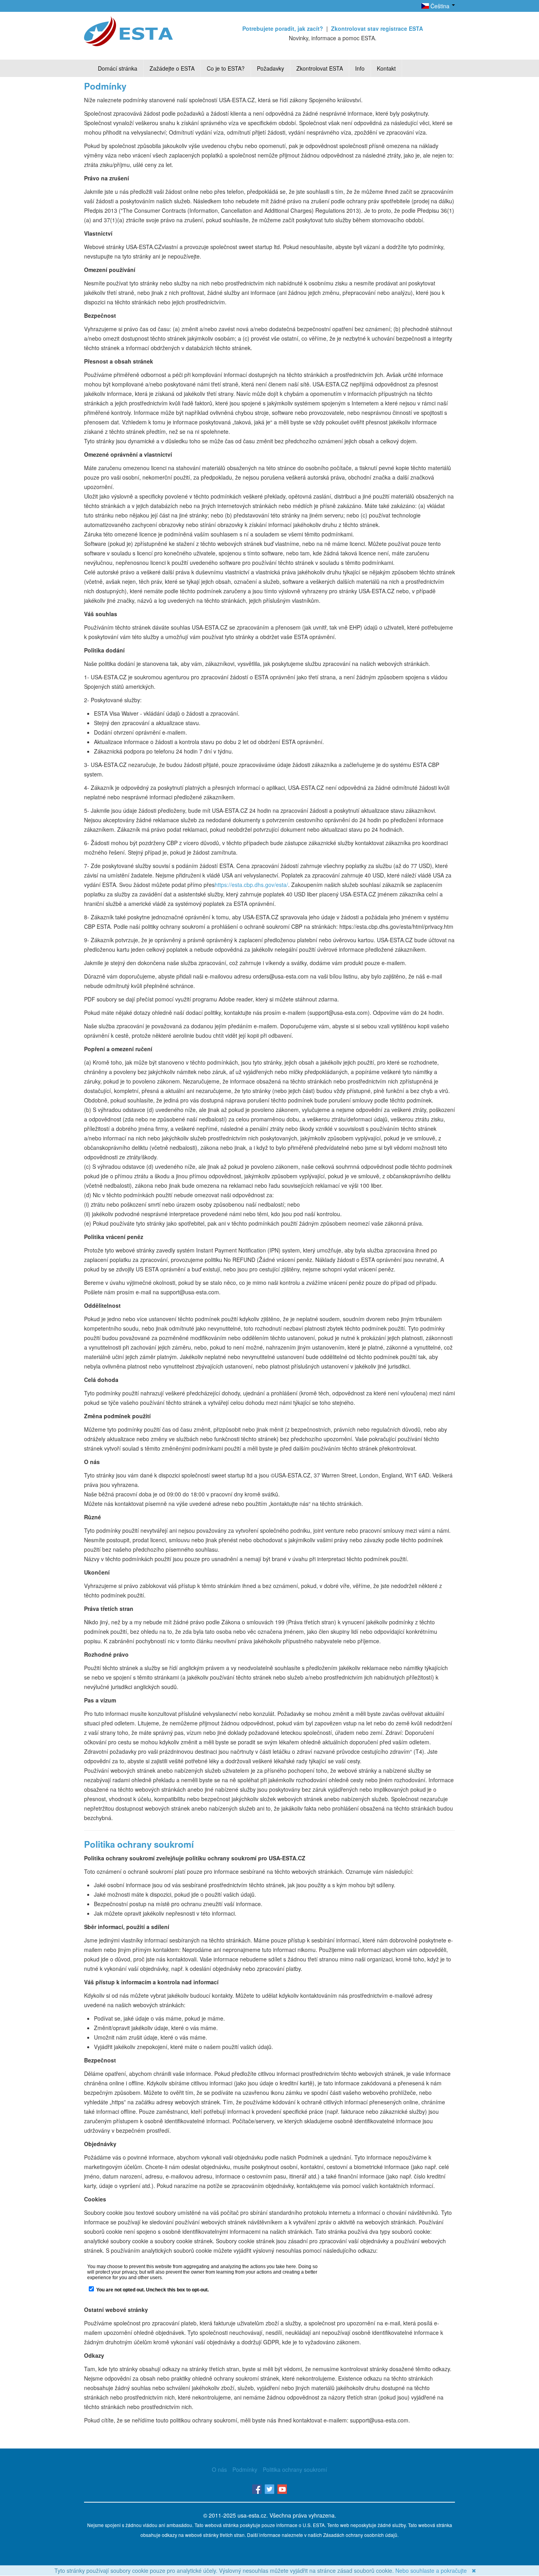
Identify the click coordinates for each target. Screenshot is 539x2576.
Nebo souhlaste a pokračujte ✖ (436, 2570)
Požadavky (270, 68)
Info (360, 68)
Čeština (440, 6)
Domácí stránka (118, 68)
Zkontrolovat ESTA (320, 68)
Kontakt (386, 68)
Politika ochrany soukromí (295, 2469)
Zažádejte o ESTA (172, 68)
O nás (219, 2469)
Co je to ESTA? (226, 68)
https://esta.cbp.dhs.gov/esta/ (251, 885)
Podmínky (245, 2469)
